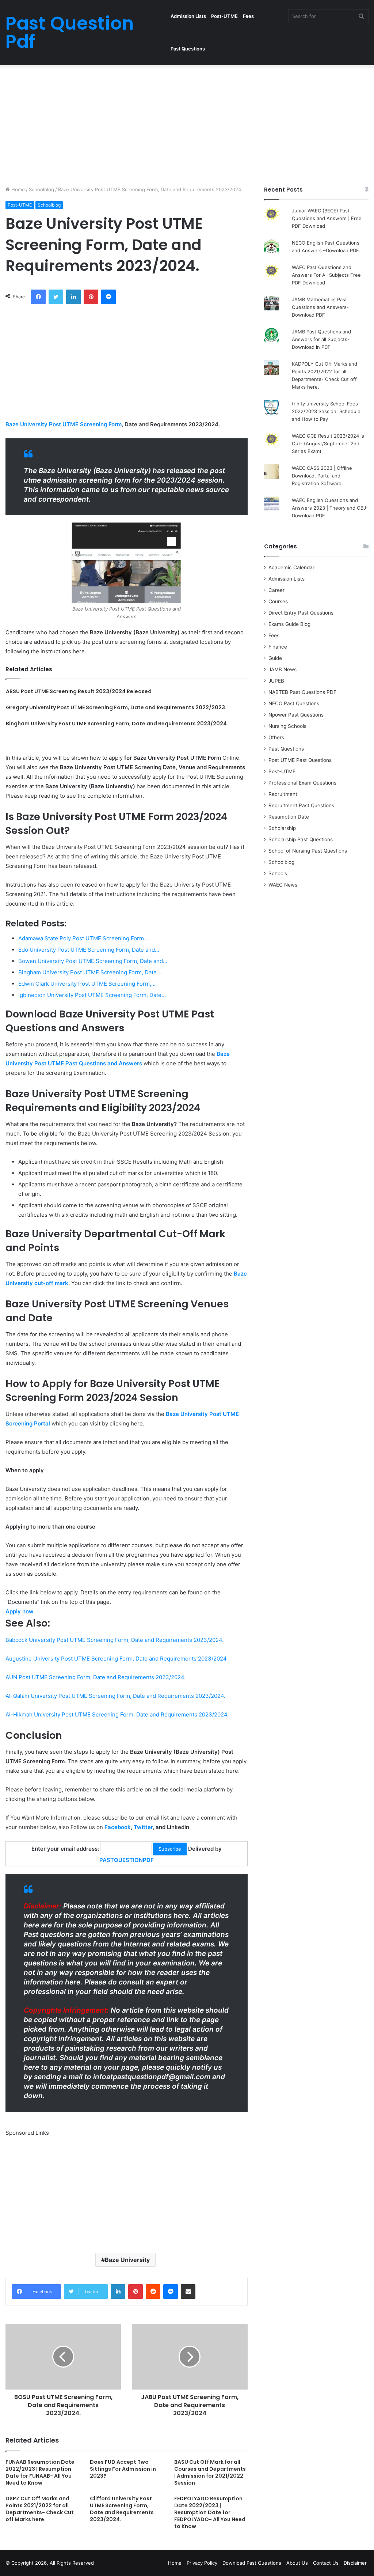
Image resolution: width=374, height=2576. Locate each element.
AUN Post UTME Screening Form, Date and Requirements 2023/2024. (96, 1677)
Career (276, 590)
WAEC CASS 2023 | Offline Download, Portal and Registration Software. (322, 476)
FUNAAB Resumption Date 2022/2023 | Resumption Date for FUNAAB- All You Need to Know (40, 2472)
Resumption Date (289, 817)
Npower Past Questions (296, 715)
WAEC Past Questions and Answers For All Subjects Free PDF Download (326, 275)
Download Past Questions (252, 2563)
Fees (248, 16)
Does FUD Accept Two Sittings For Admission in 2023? (123, 2469)
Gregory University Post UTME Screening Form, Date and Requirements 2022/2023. (116, 707)
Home (17, 189)
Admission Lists (188, 16)
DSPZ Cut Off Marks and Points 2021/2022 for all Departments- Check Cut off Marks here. (40, 2509)
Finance (278, 647)
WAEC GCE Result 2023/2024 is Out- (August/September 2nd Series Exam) (328, 443)
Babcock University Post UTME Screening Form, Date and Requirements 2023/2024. (115, 1640)
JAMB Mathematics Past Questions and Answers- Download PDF (320, 307)
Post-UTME (224, 16)
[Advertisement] (187, 124)
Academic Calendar (291, 567)
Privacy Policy (202, 2563)
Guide (275, 658)
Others (276, 737)
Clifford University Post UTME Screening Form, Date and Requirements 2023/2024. (122, 2509)
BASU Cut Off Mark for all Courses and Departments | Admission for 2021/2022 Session (210, 2472)
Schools (278, 873)
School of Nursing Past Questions (308, 851)
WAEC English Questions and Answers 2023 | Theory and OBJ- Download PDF (330, 508)
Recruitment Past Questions (301, 805)
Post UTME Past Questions (300, 760)
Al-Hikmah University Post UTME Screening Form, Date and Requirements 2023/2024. (117, 1714)
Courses (278, 601)
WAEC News (283, 885)
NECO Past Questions (294, 703)
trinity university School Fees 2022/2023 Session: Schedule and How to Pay (326, 411)
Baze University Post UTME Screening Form (64, 424)
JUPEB (276, 681)
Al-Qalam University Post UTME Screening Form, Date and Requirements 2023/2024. (115, 1696)
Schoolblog (41, 189)
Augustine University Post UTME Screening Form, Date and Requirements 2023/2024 (116, 1659)
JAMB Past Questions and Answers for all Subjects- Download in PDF (321, 339)
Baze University (127, 2260)
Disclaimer (355, 2563)
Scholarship (282, 828)
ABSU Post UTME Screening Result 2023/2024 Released (79, 691)
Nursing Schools (287, 726)
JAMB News (283, 669)
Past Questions (188, 49)
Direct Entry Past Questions (301, 613)
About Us (297, 2563)
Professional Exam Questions (302, 783)
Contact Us (326, 2563)
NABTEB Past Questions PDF (302, 692)
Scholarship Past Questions (301, 839)
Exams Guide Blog (289, 624)
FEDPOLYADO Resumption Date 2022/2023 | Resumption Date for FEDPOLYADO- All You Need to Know (210, 2512)
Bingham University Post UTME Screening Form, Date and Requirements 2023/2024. (117, 724)
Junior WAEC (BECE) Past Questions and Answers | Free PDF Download (327, 218)
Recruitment (283, 794)
